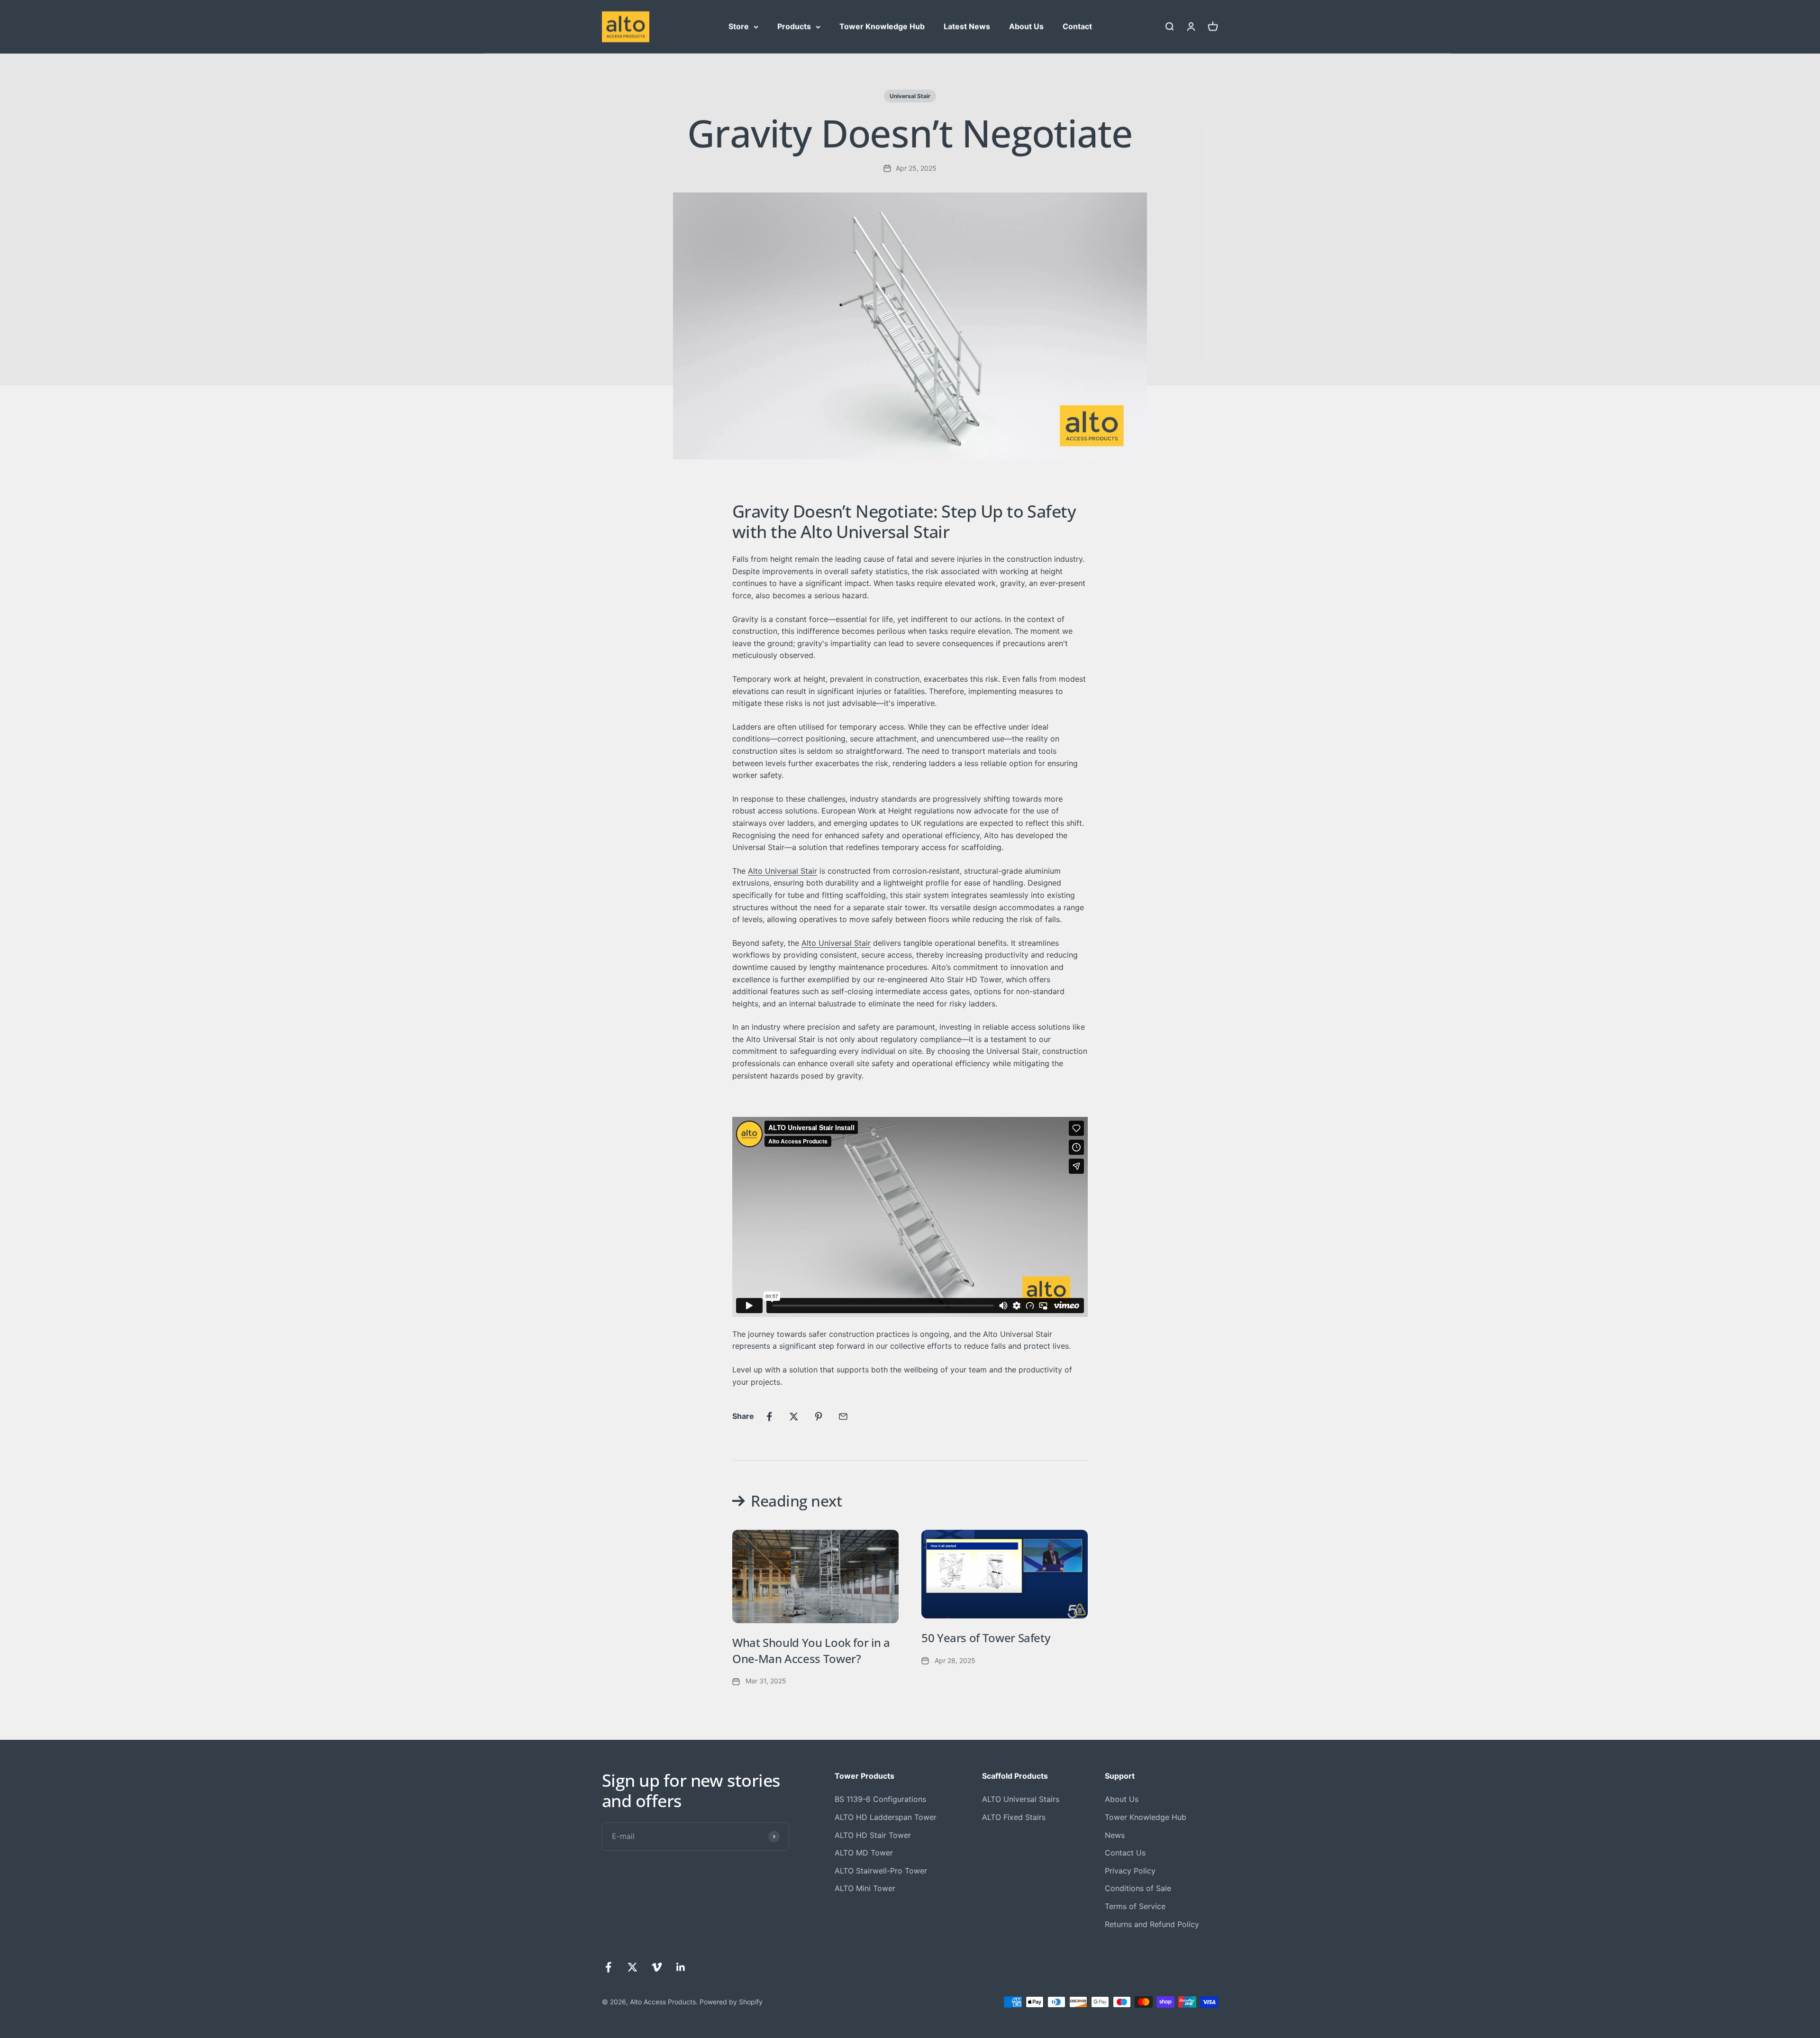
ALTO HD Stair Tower (873, 1835)
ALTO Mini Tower (865, 1888)
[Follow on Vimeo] (657, 1967)
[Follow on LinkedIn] (681, 1967)
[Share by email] (843, 1417)
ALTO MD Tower (864, 1853)
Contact (1077, 26)
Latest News (967, 26)
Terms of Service (1135, 1906)
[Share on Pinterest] (819, 1417)
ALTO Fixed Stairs (1014, 1817)
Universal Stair (910, 96)
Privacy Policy (1130, 1871)
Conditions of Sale (1138, 1888)
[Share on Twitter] (794, 1417)
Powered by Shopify (731, 2002)
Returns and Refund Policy (1152, 1924)
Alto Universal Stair (783, 871)
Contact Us (1125, 1853)
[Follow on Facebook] (608, 1967)
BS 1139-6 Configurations (880, 1799)
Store (739, 26)
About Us (1026, 26)
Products (794, 26)
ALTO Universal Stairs (1021, 1799)
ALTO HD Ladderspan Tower (886, 1817)
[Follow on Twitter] (632, 1967)
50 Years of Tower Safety (986, 1638)
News (1115, 1835)
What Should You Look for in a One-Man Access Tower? (811, 1650)
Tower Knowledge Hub (882, 26)
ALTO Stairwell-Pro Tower (881, 1871)
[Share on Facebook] (769, 1417)
